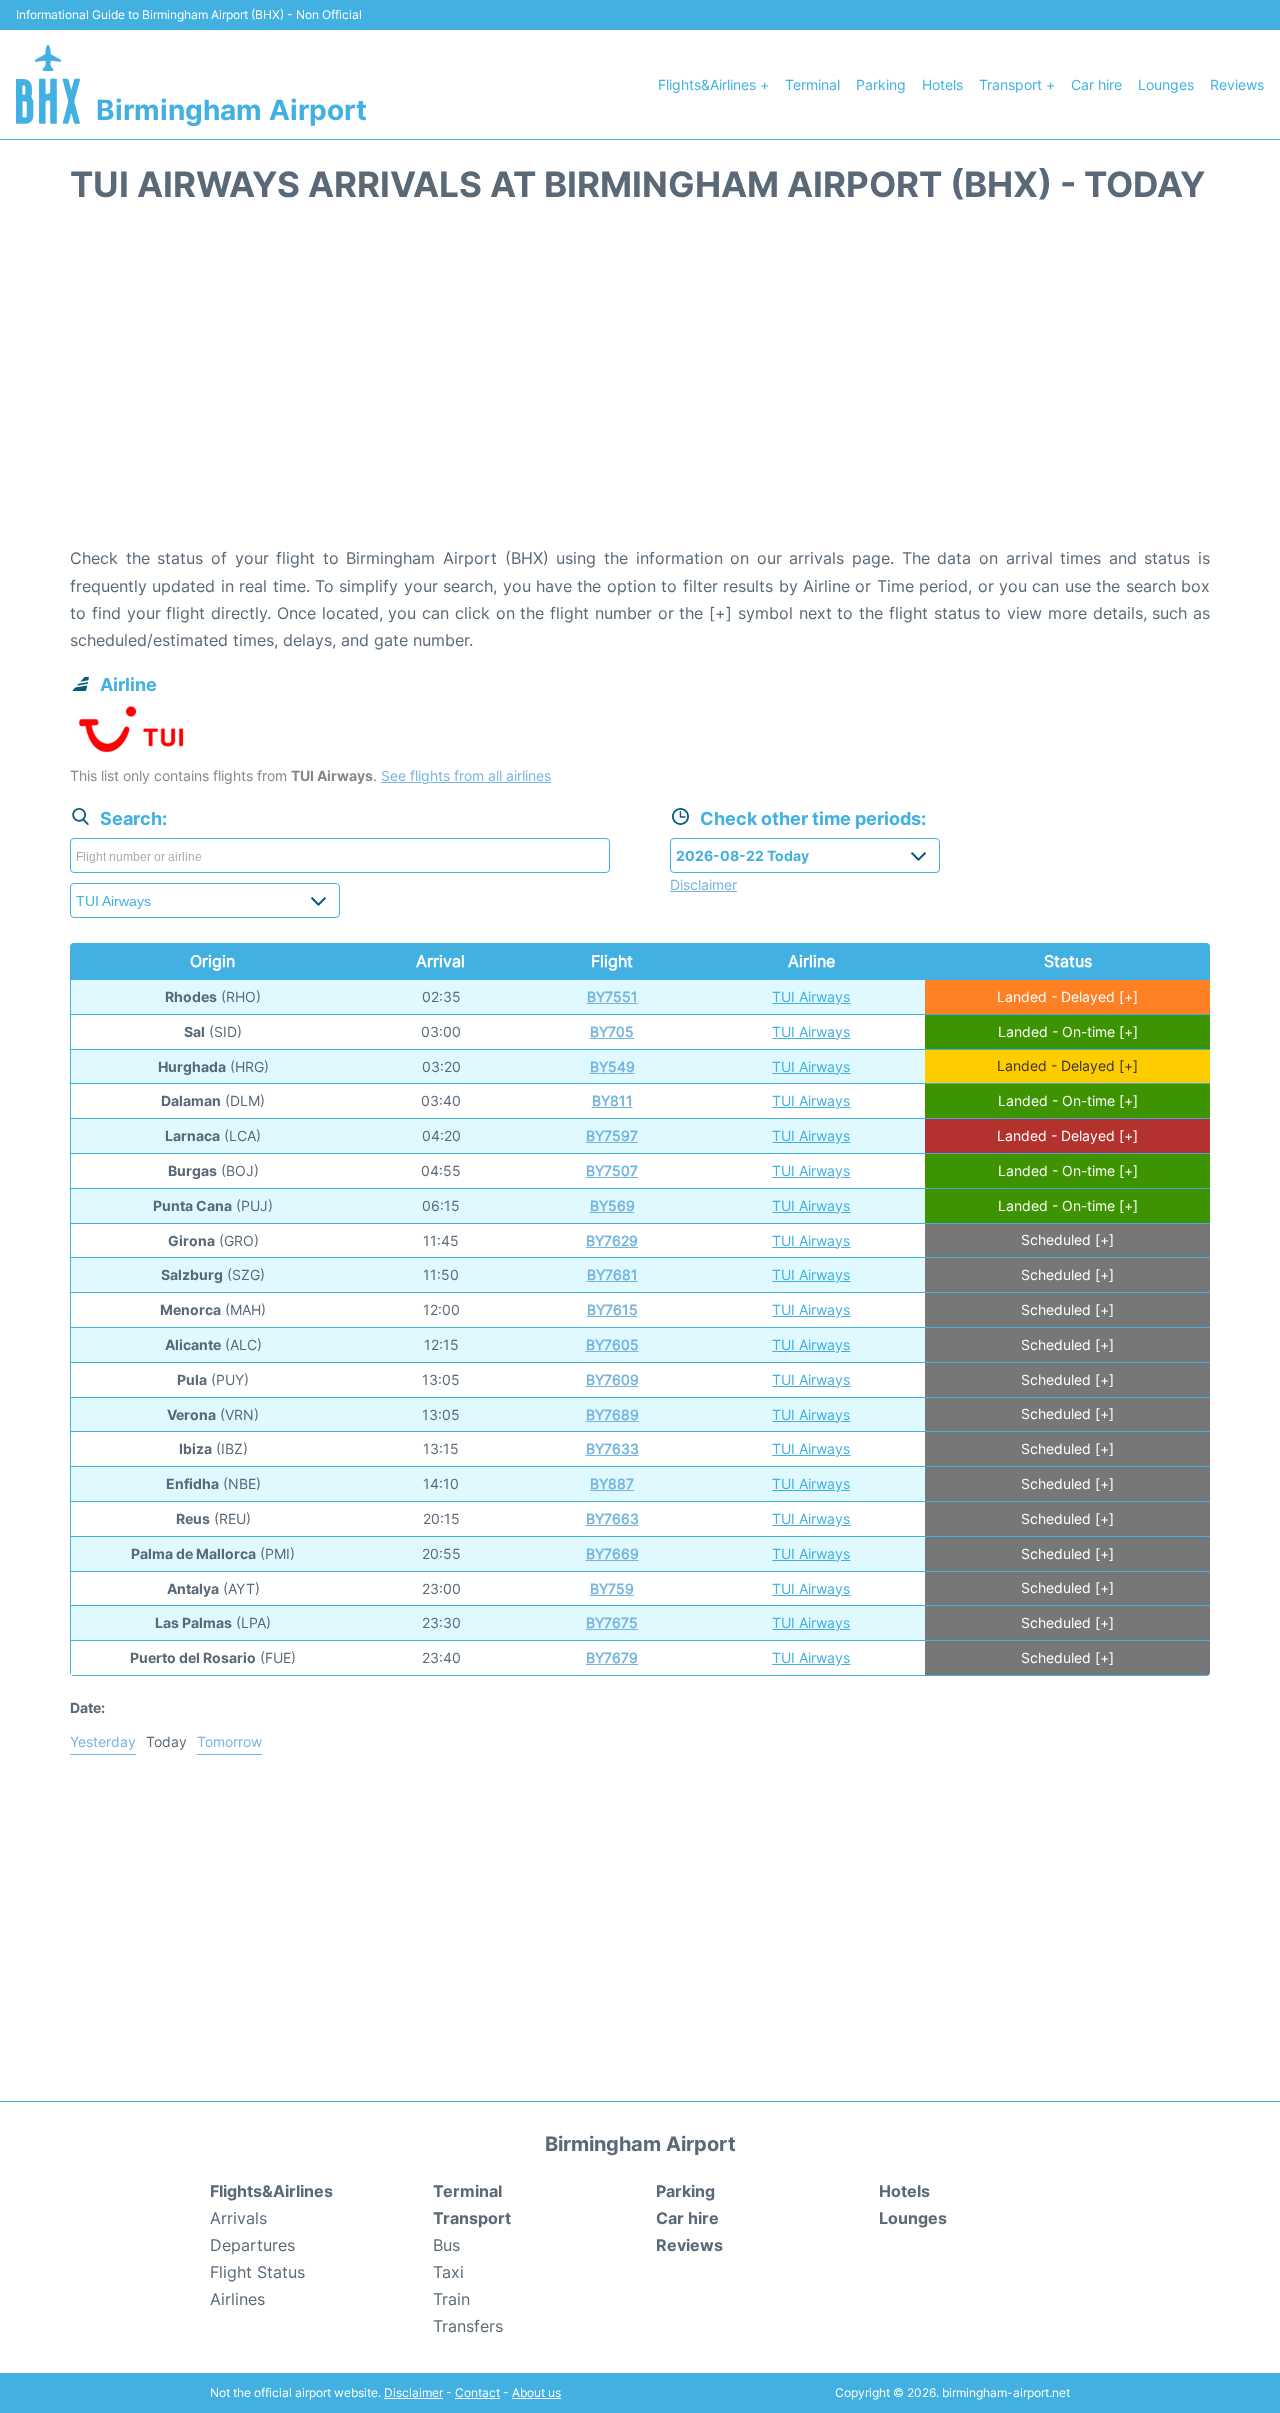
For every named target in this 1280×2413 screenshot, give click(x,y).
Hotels (942, 84)
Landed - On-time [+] (1068, 1031)
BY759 (612, 1588)
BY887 (612, 1483)
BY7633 (612, 1448)
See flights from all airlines (466, 775)
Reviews (1237, 84)
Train (451, 2299)
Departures (252, 2245)
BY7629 (612, 1240)
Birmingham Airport (231, 110)
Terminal (812, 84)
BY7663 (612, 1518)
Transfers (468, 2326)
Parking (881, 84)
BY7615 (612, 1309)
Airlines (237, 2299)
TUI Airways (811, 996)
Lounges (1166, 84)
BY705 (612, 1031)
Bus (446, 2245)
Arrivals (238, 2218)
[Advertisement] (640, 385)
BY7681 (612, 1274)
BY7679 (612, 1657)
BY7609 (612, 1379)
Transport (472, 2218)
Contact (477, 2392)
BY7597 (612, 1135)
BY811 (612, 1100)
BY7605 (612, 1344)
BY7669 (612, 1553)
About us (536, 2392)
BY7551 (612, 996)
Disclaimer (413, 2392)
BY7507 (612, 1170)
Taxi (448, 2272)
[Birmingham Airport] (48, 84)
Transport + (1017, 84)
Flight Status (257, 2272)
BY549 (612, 1066)
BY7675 (612, 1622)
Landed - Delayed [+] (1067, 996)
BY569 (612, 1205)
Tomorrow (229, 1741)
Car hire (1096, 84)
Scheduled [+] (1067, 1240)
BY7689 (612, 1414)
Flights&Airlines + (713, 84)
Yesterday (103, 1741)
